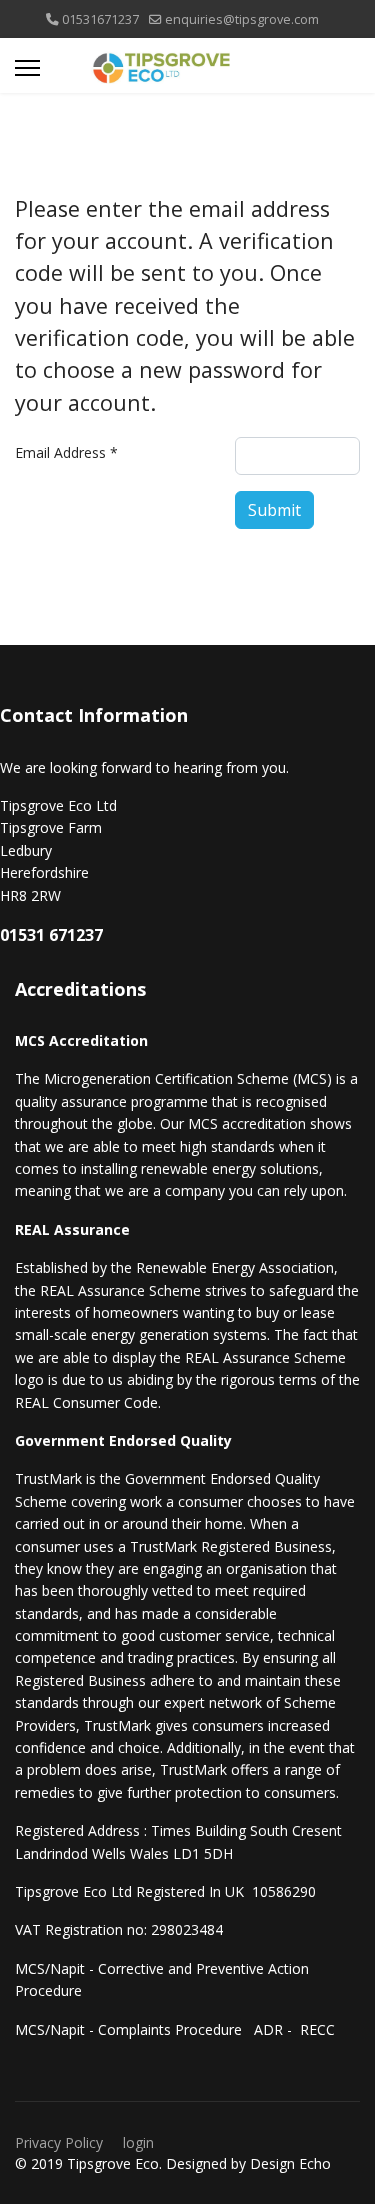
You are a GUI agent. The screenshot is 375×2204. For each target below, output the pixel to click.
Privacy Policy (59, 2142)
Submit (274, 510)
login (138, 2142)
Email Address (66, 452)
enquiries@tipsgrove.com (242, 19)
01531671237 (100, 19)
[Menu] (27, 68)
